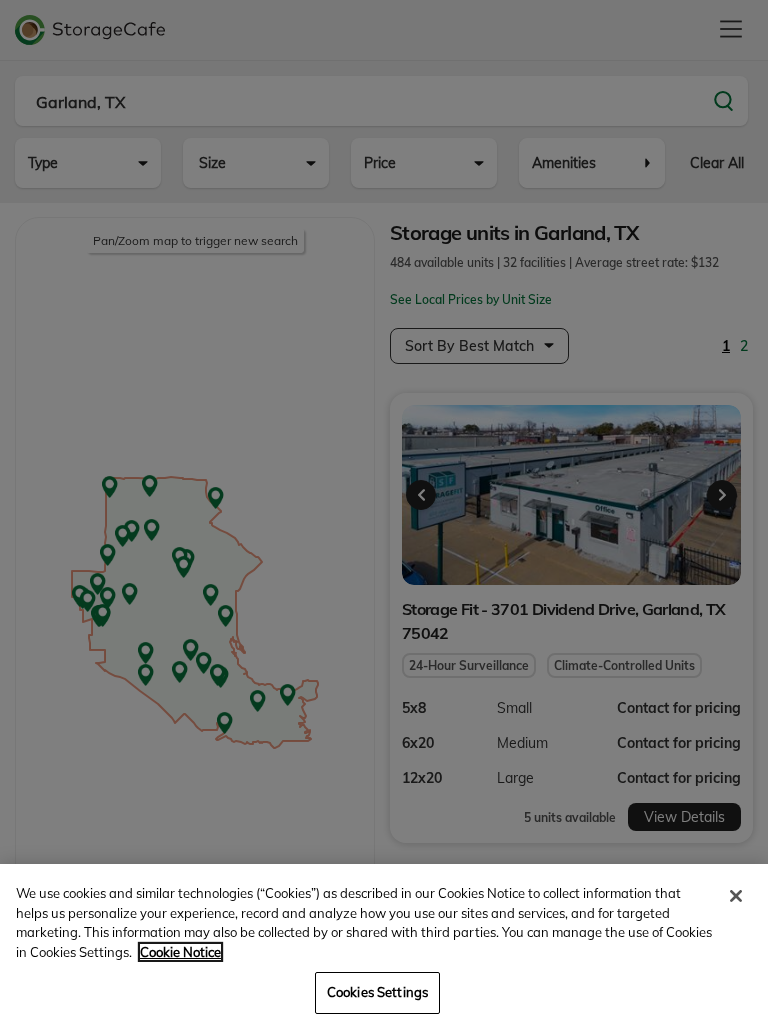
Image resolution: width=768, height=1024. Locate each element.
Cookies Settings (377, 992)
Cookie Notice (180, 952)
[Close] (736, 896)
